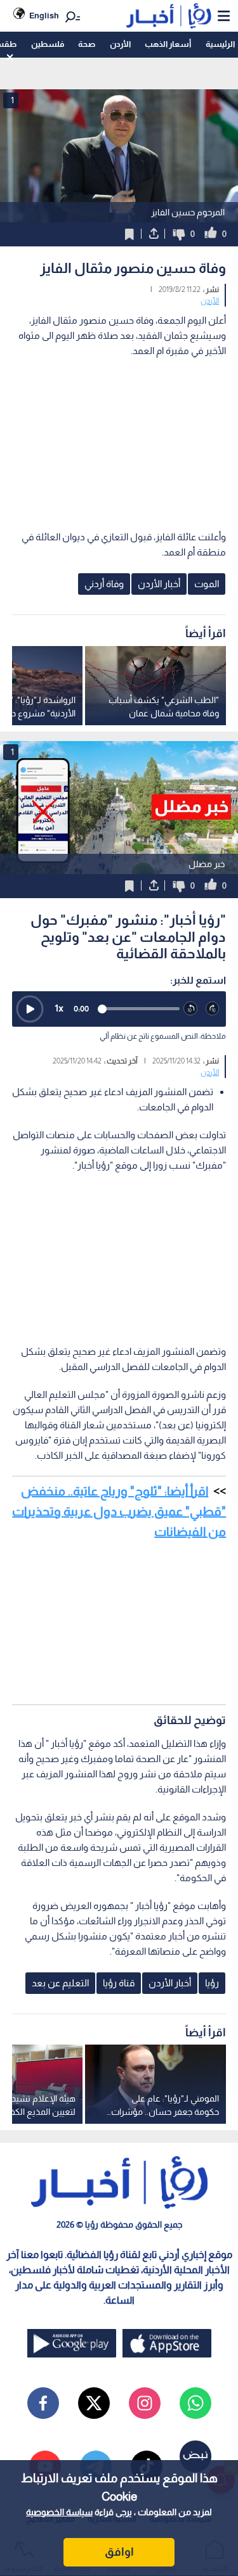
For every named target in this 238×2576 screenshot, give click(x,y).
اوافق (119, 2552)
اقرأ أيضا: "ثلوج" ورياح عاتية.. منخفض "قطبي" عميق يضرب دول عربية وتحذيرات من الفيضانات (119, 1511)
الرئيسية (220, 44)
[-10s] (191, 1009)
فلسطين (48, 44)
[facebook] (43, 2403)
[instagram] (145, 2403)
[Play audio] (30, 1009)
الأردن (120, 44)
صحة (87, 44)
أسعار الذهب (168, 44)
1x (59, 1008)
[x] (94, 2403)
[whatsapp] (195, 2403)
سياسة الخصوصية (59, 2512)
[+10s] (213, 1009)
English (44, 16)
